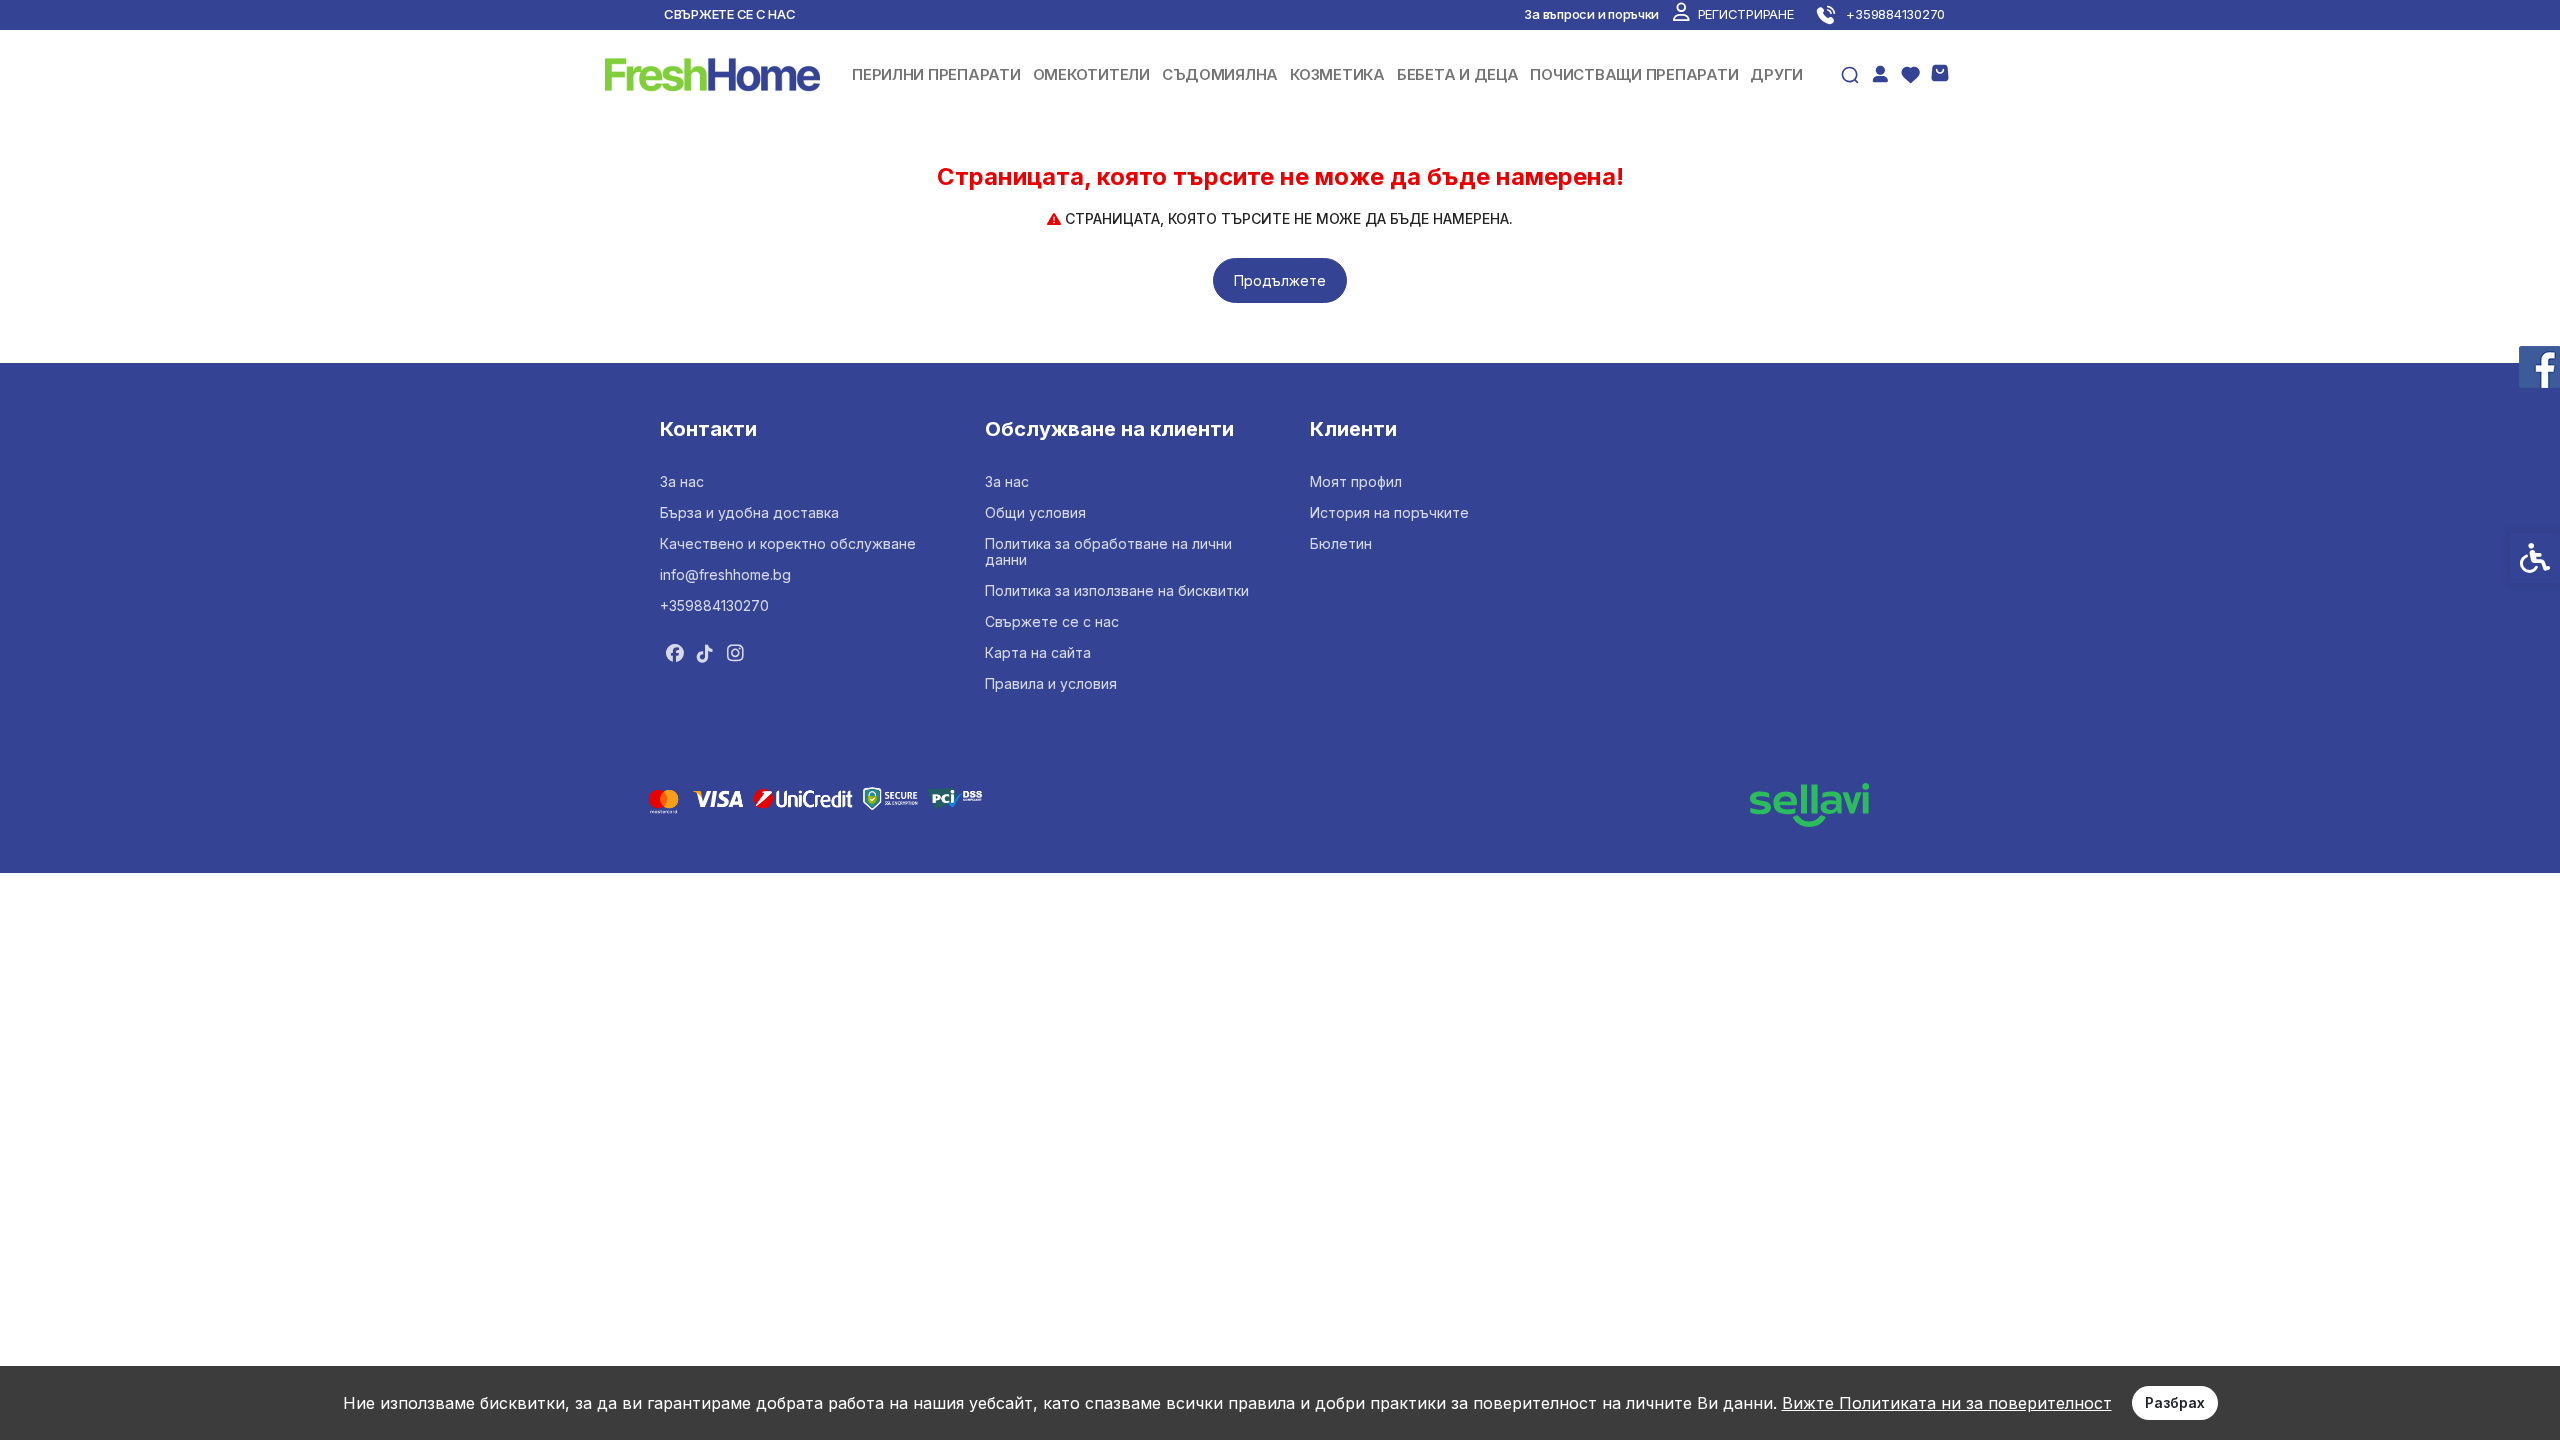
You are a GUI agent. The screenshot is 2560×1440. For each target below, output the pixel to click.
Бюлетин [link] (1341, 543)
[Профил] (1880, 73)
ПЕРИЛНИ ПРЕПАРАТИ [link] (936, 74)
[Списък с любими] (1910, 74)
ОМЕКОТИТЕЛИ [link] (1091, 74)
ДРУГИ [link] (1776, 74)
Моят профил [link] (1356, 481)
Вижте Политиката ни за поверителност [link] (1947, 1403)
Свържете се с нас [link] (730, 14)
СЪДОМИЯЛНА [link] (1220, 74)
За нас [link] (682, 481)
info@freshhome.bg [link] (725, 574)
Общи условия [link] (1035, 512)
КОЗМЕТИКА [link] (1337, 74)
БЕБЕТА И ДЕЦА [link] (1458, 74)
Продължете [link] (1280, 280)
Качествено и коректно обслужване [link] (788, 543)
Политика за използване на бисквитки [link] (1117, 590)
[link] (1733, 14)
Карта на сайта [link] (1038, 652)
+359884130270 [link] (714, 605)
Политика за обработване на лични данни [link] (1108, 551)
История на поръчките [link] (1389, 512)
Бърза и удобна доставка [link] (749, 512)
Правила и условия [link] (1051, 683)
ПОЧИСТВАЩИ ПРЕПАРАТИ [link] (1634, 74)
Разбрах (2175, 1402)
